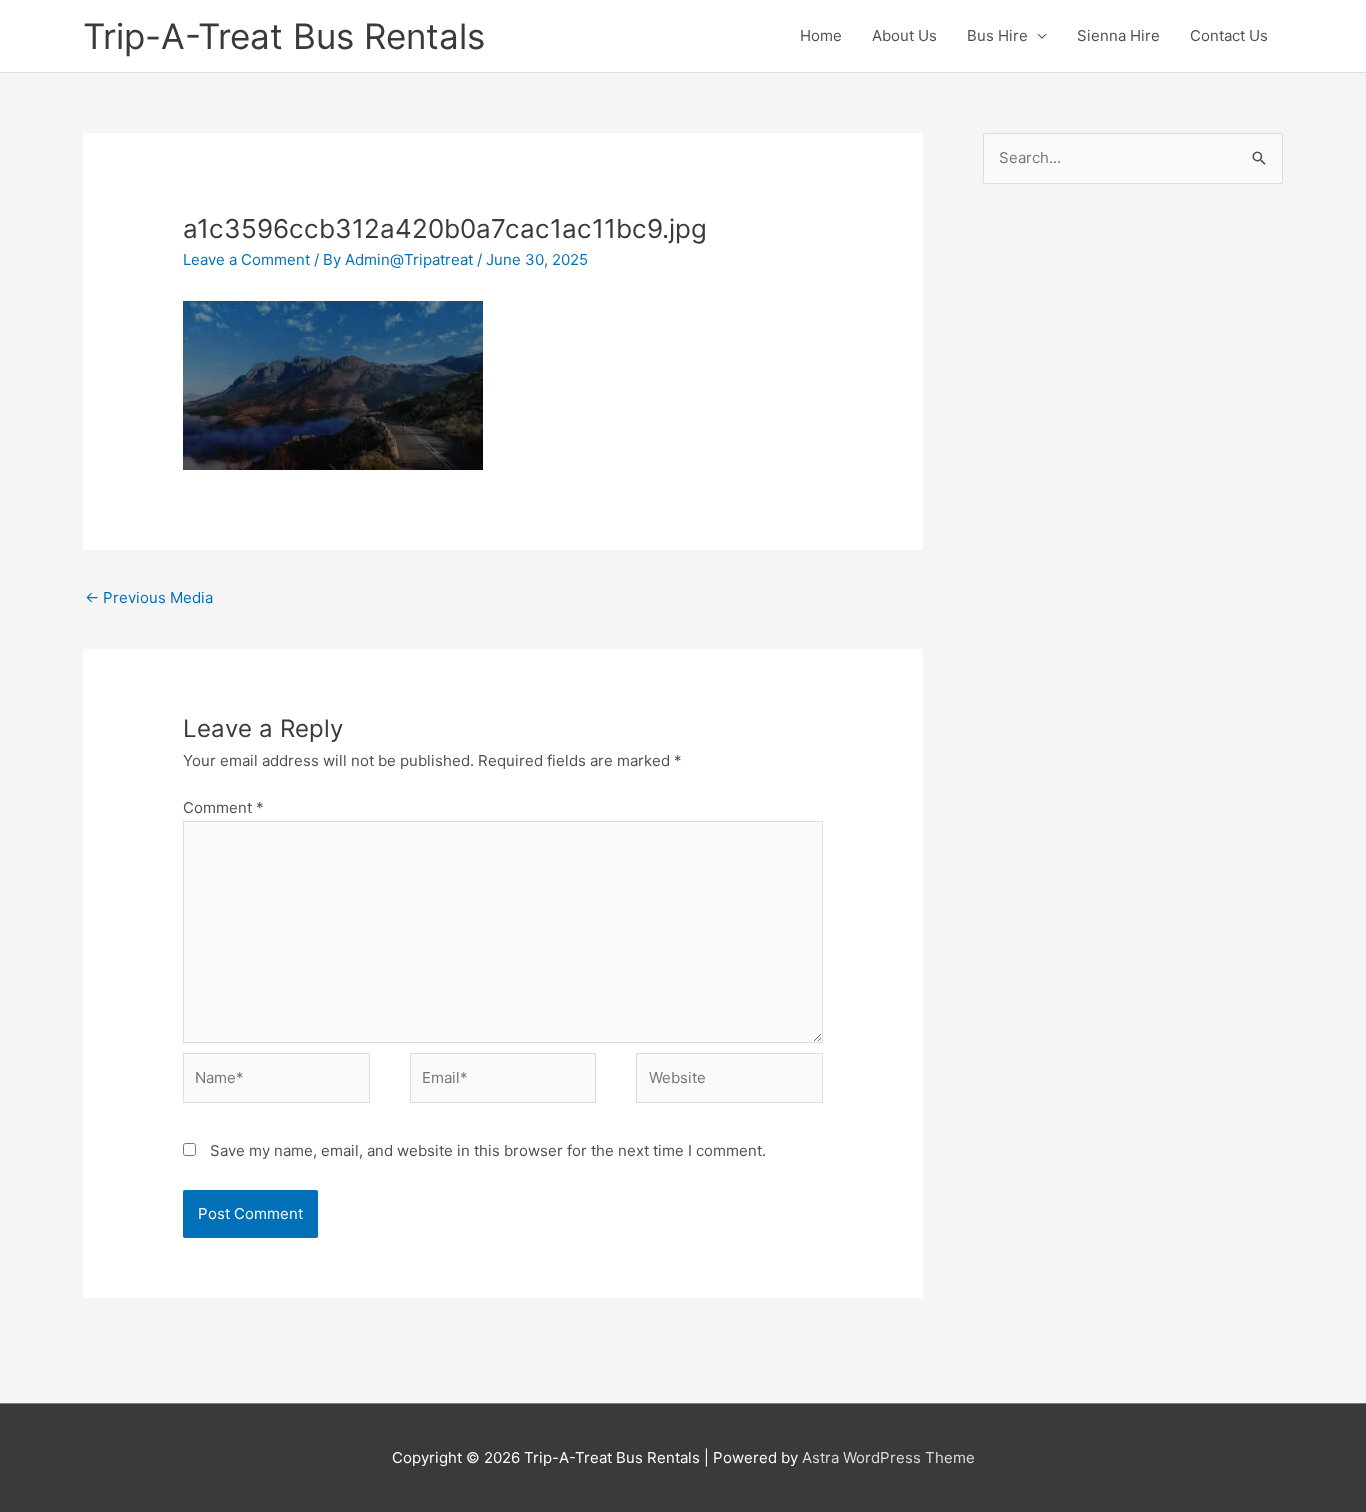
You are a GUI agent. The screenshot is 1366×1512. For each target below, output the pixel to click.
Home (821, 35)
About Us (904, 35)
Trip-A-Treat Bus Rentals (284, 36)
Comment (223, 807)
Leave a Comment (246, 259)
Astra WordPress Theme (888, 1457)
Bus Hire (997, 35)
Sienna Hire (1118, 35)
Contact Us (1229, 35)
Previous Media (149, 597)
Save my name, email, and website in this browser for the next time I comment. (488, 1150)
